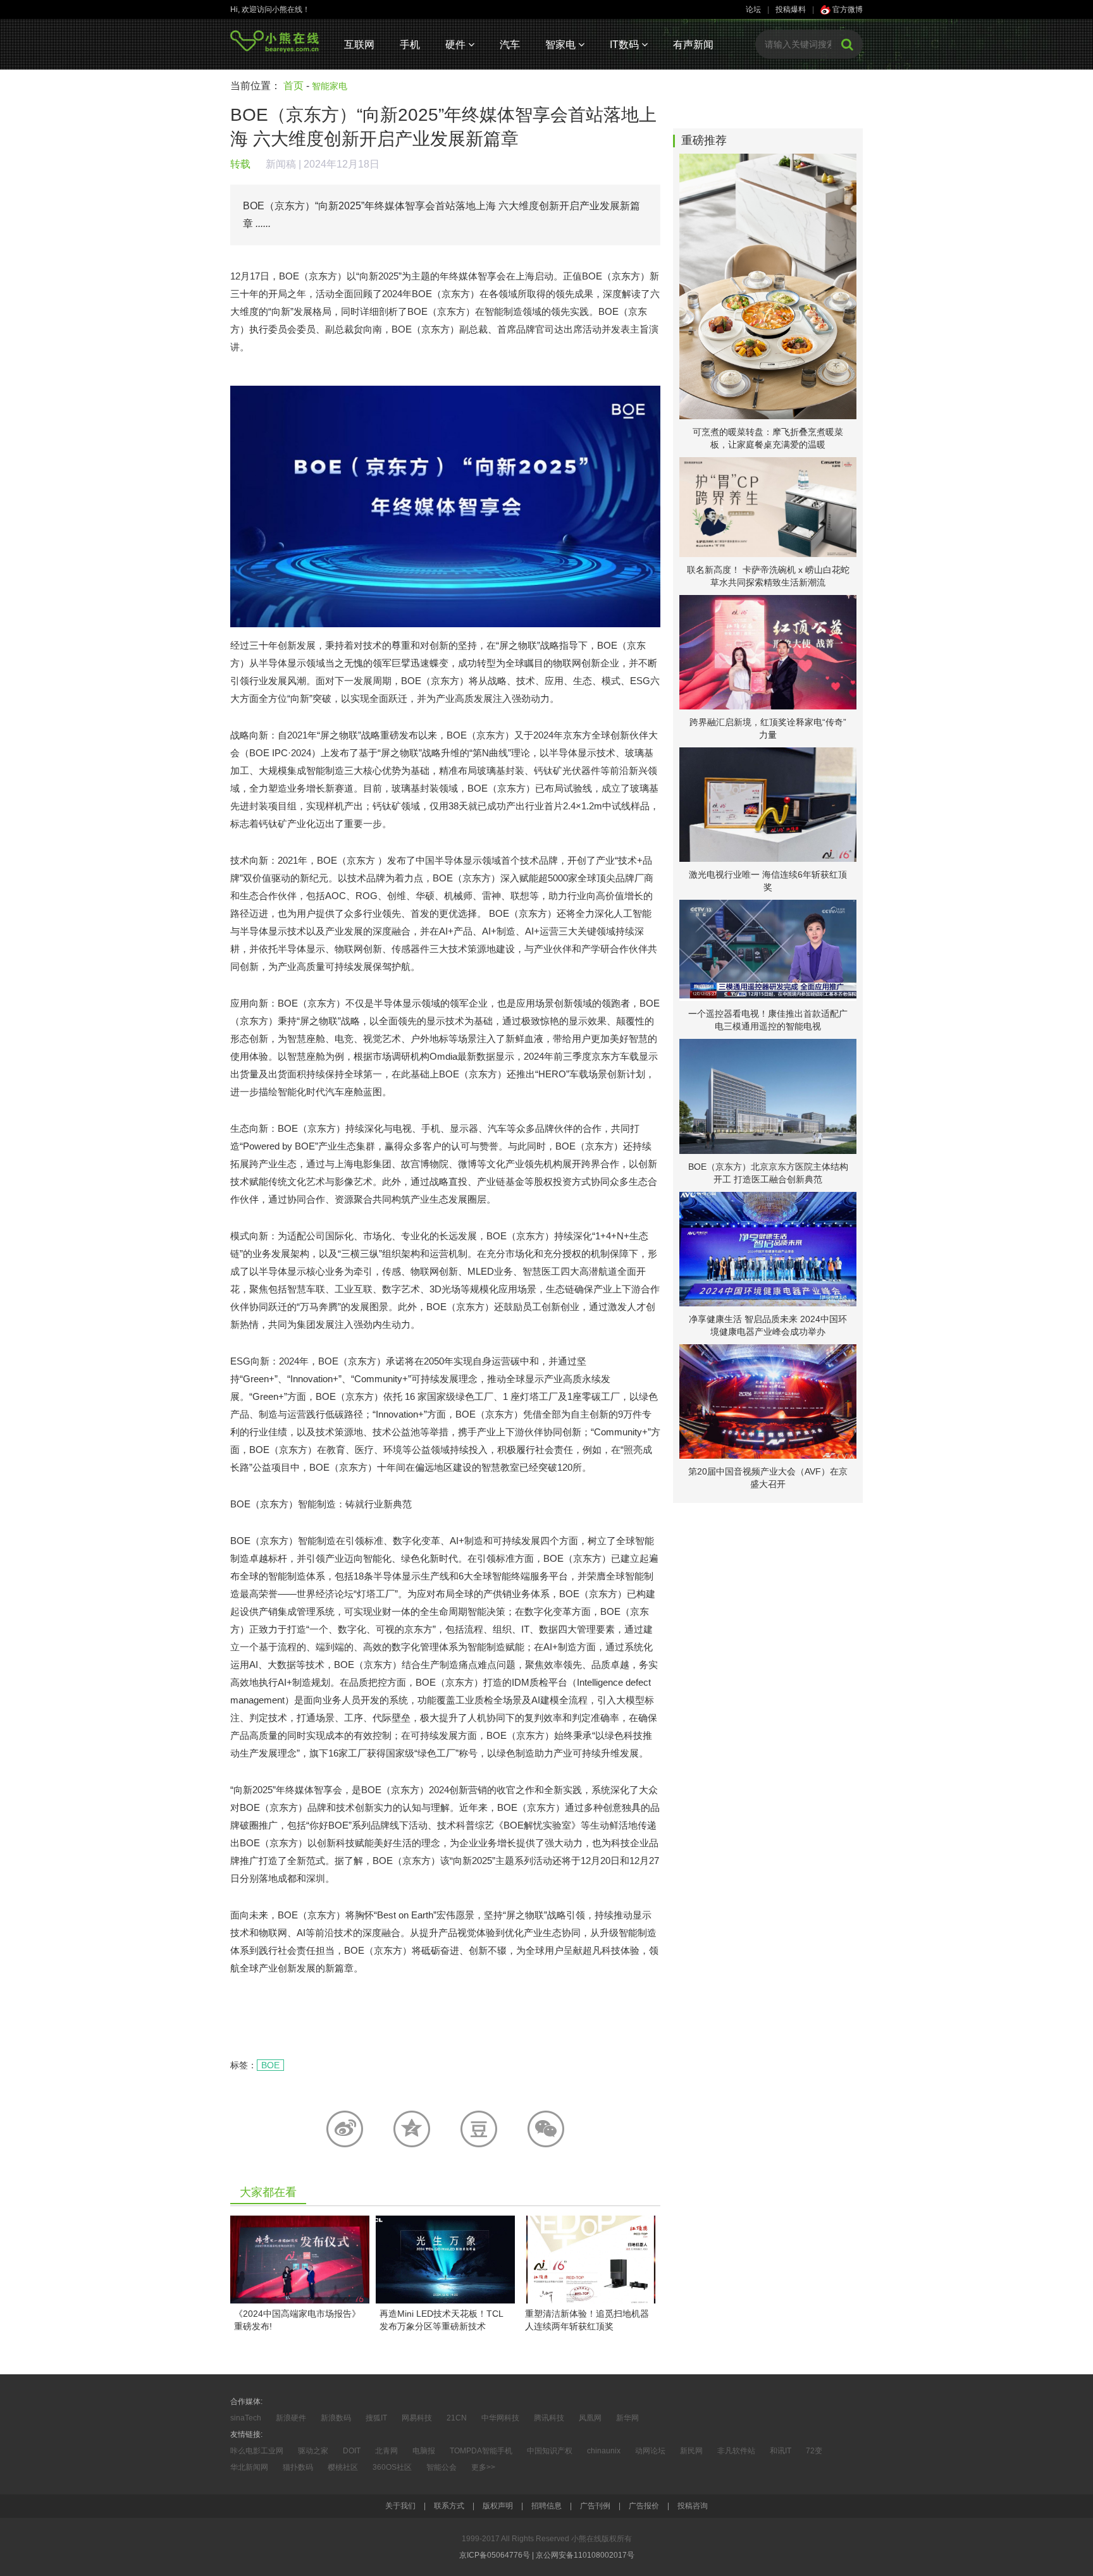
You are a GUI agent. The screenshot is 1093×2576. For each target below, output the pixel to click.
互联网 (359, 45)
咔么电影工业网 (257, 2451)
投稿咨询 (693, 2506)
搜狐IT (376, 2418)
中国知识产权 (550, 2451)
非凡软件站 (736, 2451)
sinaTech (246, 2418)
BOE (270, 2065)
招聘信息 (546, 2506)
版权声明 (498, 2506)
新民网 (691, 2451)
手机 (410, 45)
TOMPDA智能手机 (481, 2451)
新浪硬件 (291, 2418)
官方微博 (847, 9)
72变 (814, 2451)
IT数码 (626, 45)
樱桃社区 (343, 2467)
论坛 (753, 9)
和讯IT (781, 2451)
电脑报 (424, 2451)
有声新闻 (693, 45)
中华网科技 (500, 2418)
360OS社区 (392, 2467)
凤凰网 (590, 2418)
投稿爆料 (791, 9)
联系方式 (449, 2506)
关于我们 (400, 2506)
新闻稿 (281, 164)
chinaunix (604, 2451)
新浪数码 (336, 2418)
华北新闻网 (249, 2467)
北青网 (386, 2451)
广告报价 (644, 2506)
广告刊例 (595, 2506)
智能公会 (442, 2467)
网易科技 (417, 2418)
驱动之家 (313, 2451)
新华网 (627, 2418)
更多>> (483, 2467)
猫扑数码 (298, 2467)
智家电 (562, 45)
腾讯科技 (549, 2418)
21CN (457, 2418)
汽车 (510, 45)
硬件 (457, 45)
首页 (293, 86)
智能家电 (330, 86)
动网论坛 (650, 2451)
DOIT (352, 2451)
